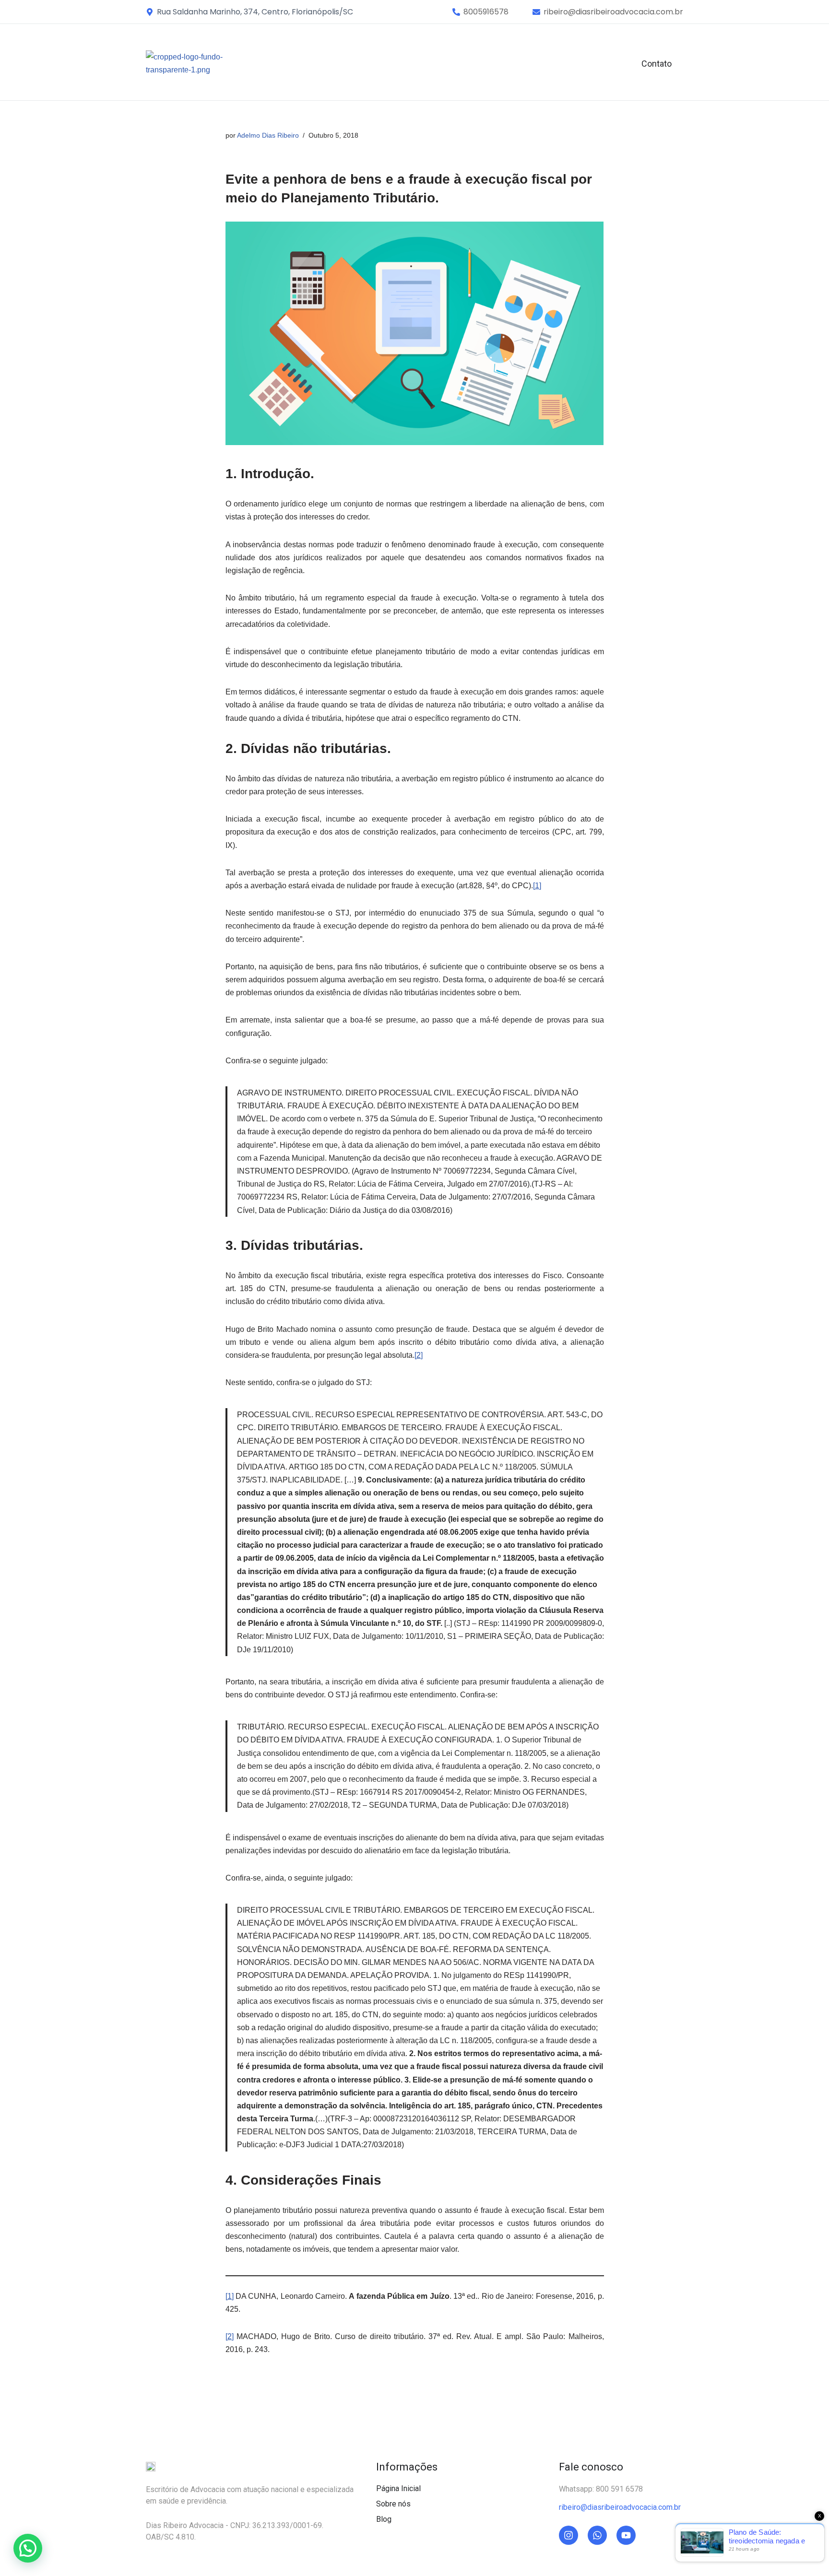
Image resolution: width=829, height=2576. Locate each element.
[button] (486, 12)
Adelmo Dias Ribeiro (268, 135)
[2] (419, 1355)
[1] (537, 886)
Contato (657, 64)
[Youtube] (626, 2535)
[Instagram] (568, 2535)
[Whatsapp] (597, 2535)
